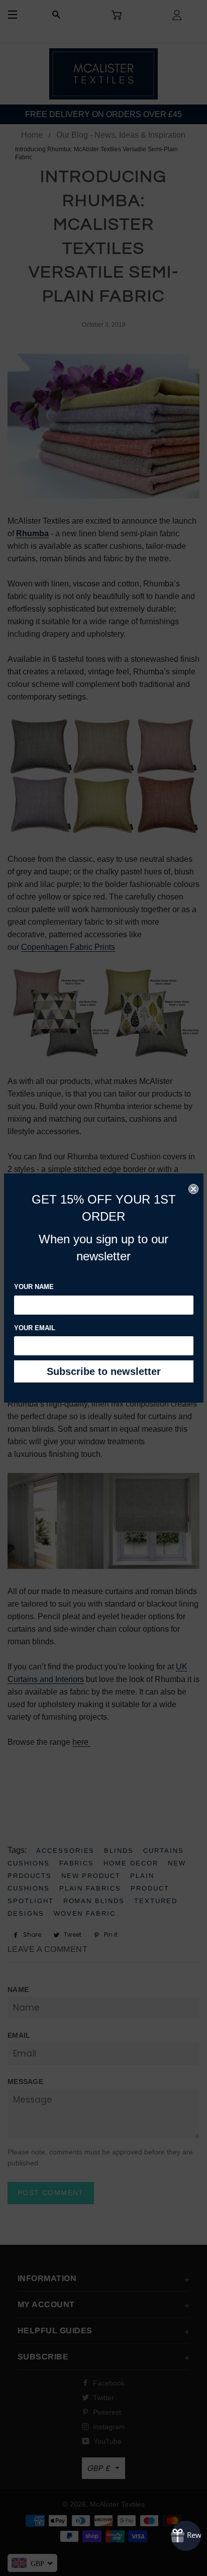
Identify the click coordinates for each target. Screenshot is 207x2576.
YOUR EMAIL (35, 1328)
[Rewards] (186, 2536)
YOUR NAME (34, 1287)
